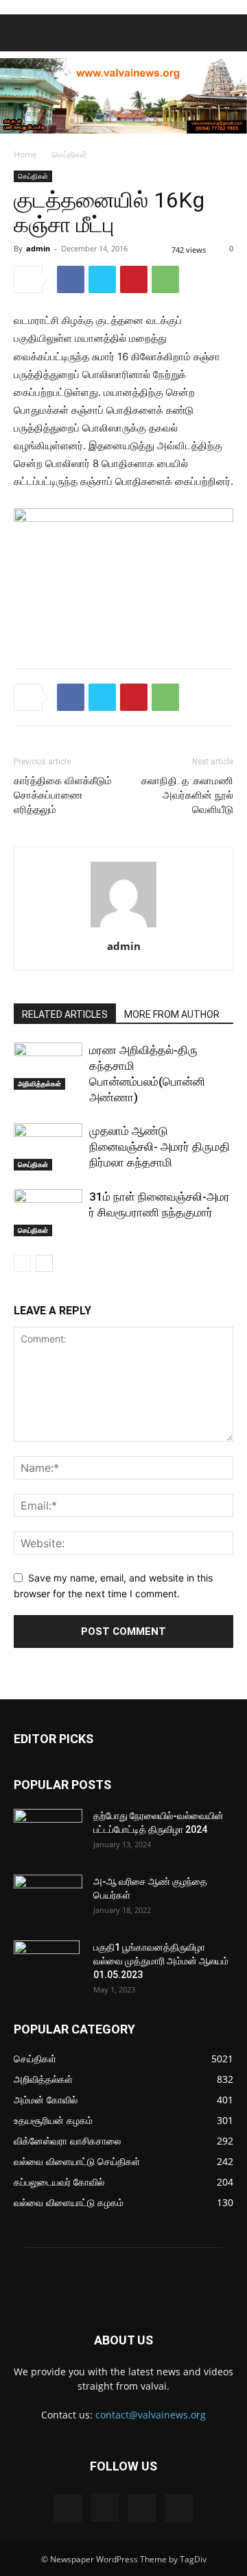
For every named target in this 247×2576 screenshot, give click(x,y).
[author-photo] (123, 927)
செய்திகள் (70, 154)
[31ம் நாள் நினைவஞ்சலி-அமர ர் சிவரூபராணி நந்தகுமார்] (48, 1213)
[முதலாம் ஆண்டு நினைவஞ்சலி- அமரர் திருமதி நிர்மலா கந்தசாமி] (48, 1147)
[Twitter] (102, 279)
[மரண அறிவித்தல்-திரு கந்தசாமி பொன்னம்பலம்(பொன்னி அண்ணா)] (48, 1066)
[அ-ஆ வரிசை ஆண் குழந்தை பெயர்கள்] (48, 1899)
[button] (23, 33)
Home (25, 154)
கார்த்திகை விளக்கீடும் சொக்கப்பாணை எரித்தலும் (63, 795)
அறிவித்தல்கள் (39, 1084)
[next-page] (44, 1263)
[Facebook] (71, 279)
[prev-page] (22, 1263)
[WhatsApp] (165, 279)
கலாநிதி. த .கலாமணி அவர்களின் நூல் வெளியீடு (187, 795)
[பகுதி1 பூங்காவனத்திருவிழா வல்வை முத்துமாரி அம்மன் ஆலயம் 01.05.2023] (47, 1964)
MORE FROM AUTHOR (172, 1014)
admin (38, 248)
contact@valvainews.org (151, 2415)
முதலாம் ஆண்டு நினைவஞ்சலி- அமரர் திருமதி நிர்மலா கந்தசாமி (160, 1147)
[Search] (228, 33)
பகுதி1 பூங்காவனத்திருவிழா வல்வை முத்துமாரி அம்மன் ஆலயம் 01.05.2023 (161, 1961)
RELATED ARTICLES (65, 1014)
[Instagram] (105, 2508)
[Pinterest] (134, 279)
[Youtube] (179, 2508)
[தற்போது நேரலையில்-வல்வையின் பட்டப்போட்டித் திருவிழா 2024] (48, 1833)
